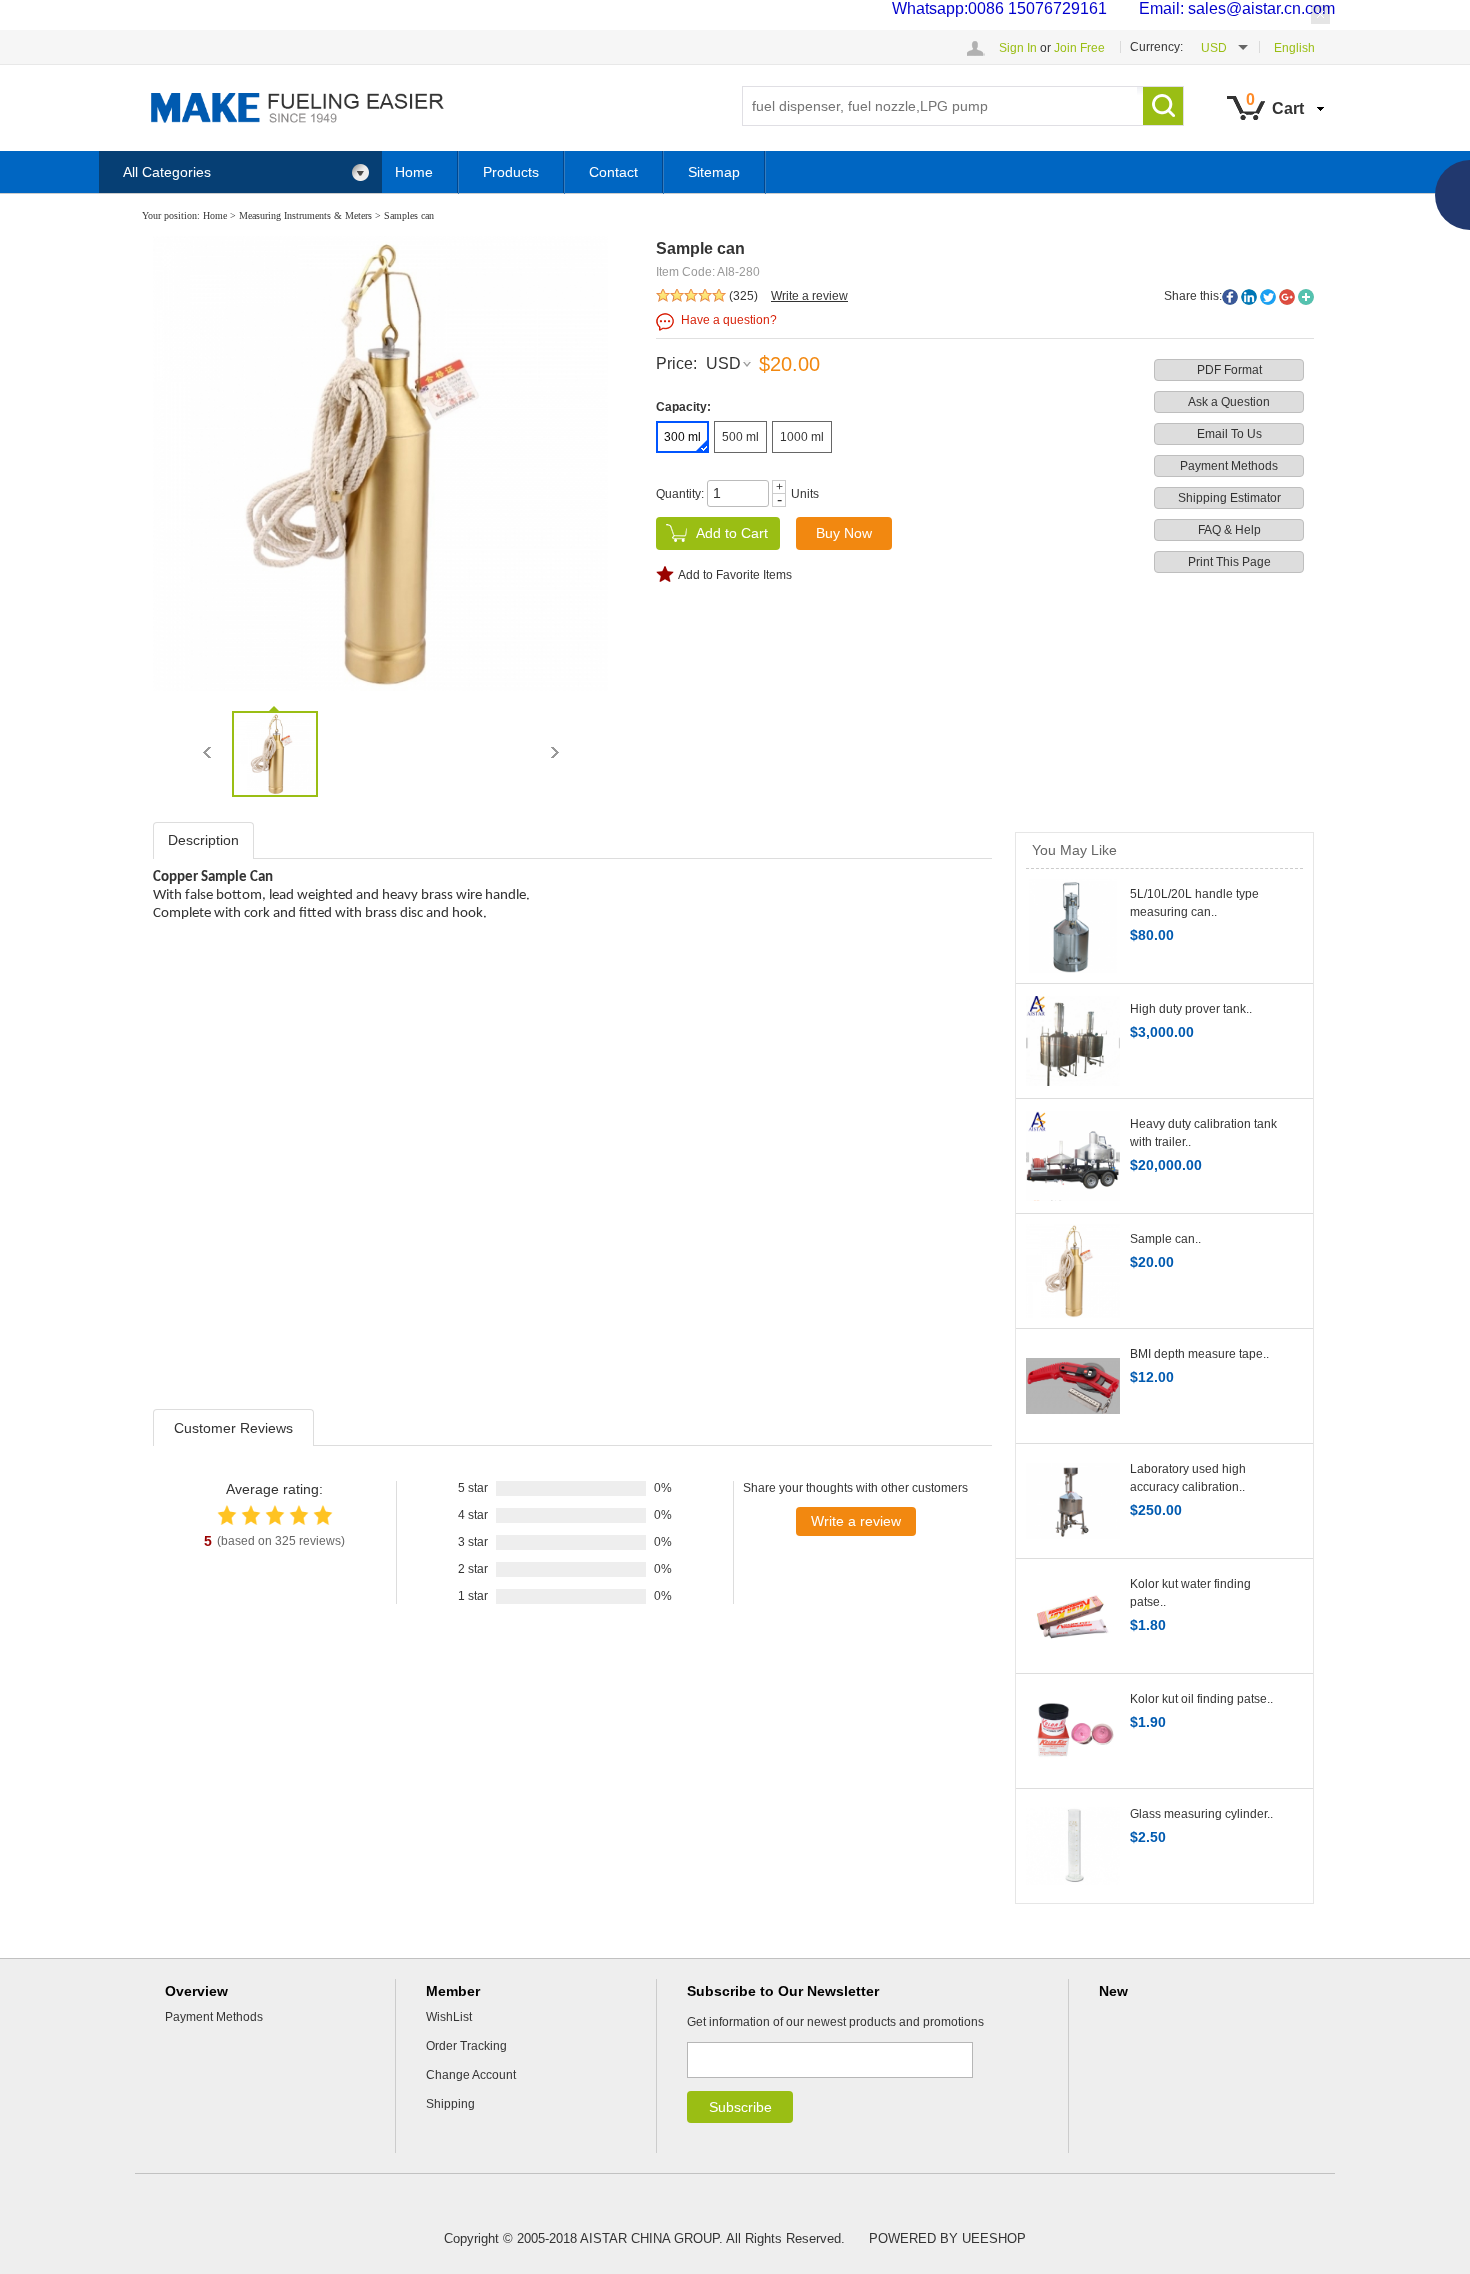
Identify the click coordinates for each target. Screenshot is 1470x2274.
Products (511, 172)
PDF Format (1229, 370)
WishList (449, 2017)
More (1306, 297)
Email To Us (1229, 434)
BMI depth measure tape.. (1199, 1354)
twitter (1268, 297)
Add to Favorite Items (735, 575)
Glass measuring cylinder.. (1201, 1814)
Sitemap (714, 172)
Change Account (471, 2075)
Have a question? (729, 320)
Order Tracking (466, 2046)
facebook (1230, 297)
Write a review (809, 296)
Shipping (450, 2104)
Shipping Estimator (1229, 498)
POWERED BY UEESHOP (947, 2238)
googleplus (1287, 297)
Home (414, 172)
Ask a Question (1229, 402)
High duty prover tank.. (1191, 1009)
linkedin (1249, 297)
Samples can (409, 215)
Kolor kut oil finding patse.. (1201, 1699)
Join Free (1079, 48)
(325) (743, 296)
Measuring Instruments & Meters (305, 215)
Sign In (1018, 48)
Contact (613, 172)
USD (723, 363)
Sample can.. (1165, 1239)
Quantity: (680, 494)
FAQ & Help (1229, 530)
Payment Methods (1229, 466)
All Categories (167, 172)
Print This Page (1229, 562)
